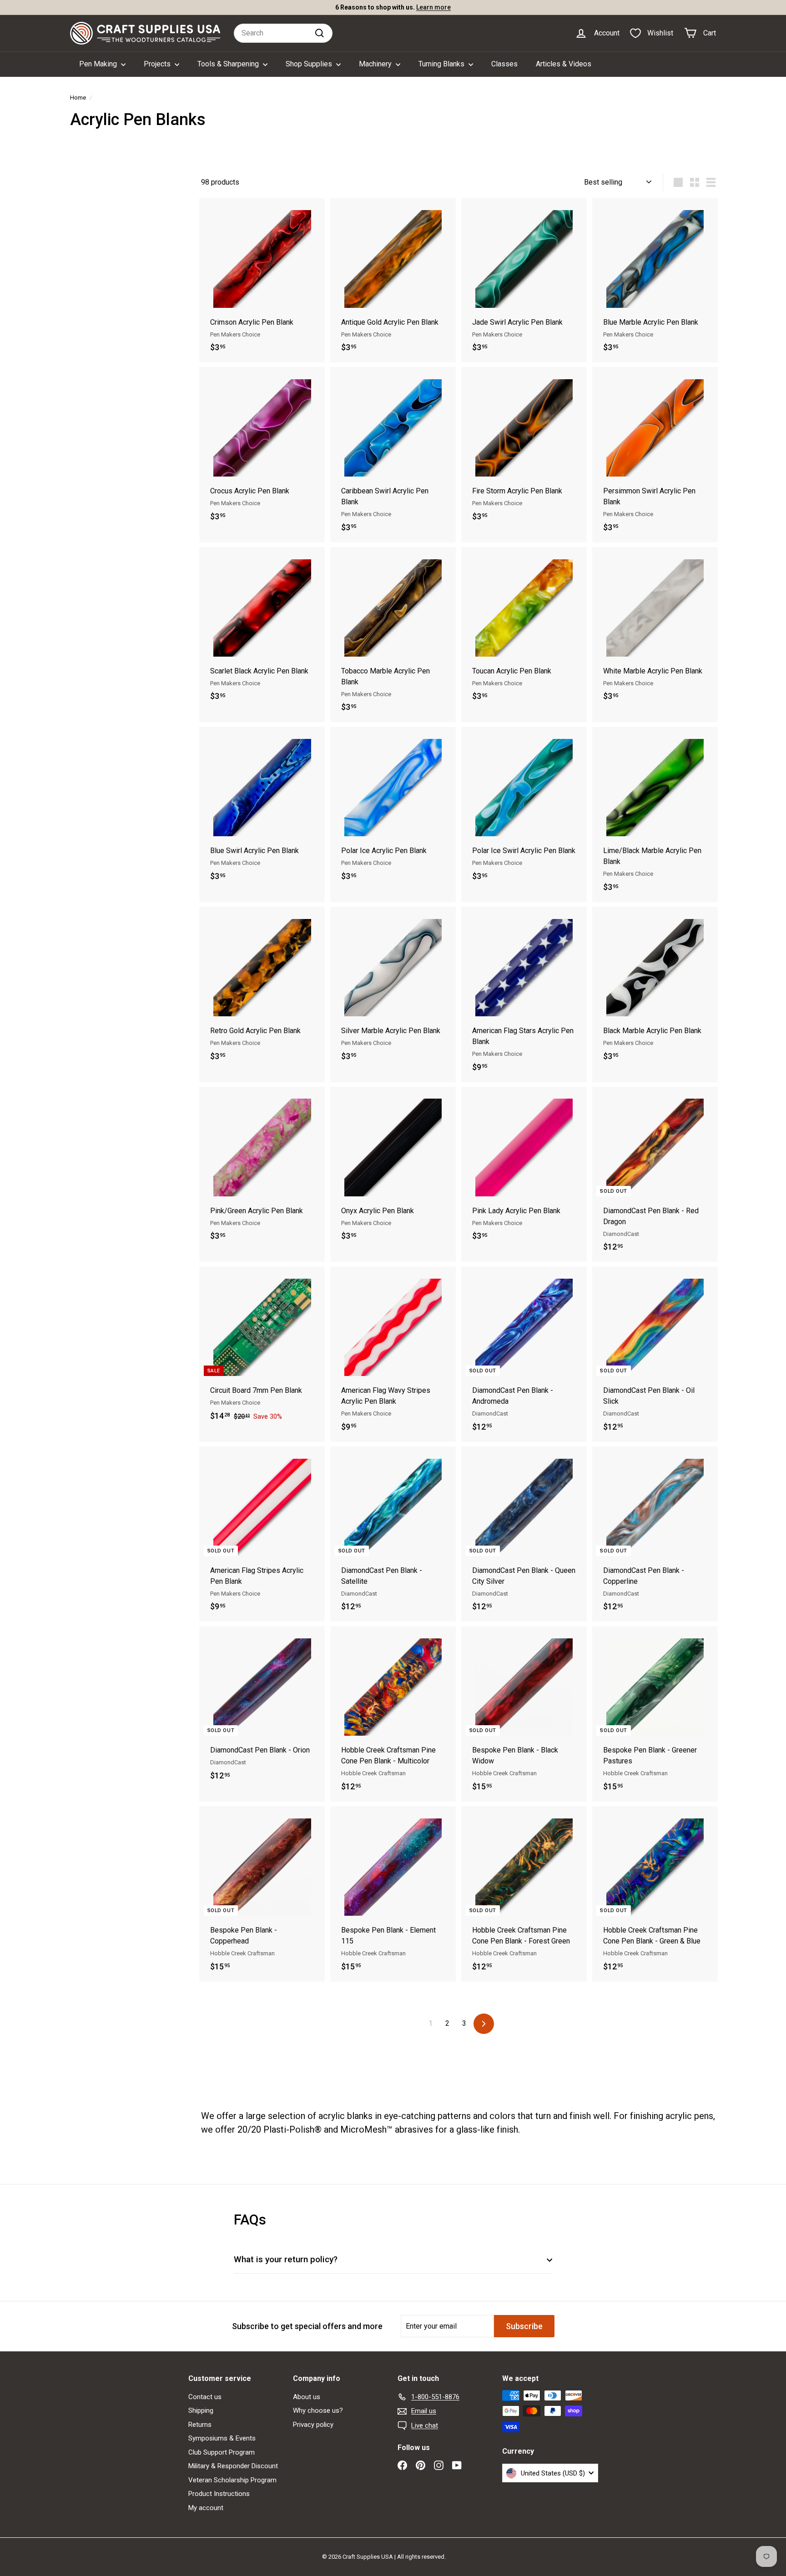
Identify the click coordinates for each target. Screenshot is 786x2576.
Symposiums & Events (222, 2438)
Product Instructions (219, 2494)
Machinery (376, 64)
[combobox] (283, 33)
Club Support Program (222, 2452)
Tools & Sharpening (229, 64)
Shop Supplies (310, 64)
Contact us (205, 2397)
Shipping (201, 2410)
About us (307, 2397)
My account (206, 2508)
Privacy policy (313, 2425)
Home (78, 97)
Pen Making (99, 64)
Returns (200, 2425)
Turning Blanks (442, 64)
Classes (504, 64)
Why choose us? (318, 2410)
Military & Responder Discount (233, 2466)
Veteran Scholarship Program (232, 2480)
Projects (158, 64)
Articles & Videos (564, 64)
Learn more (433, 7)
